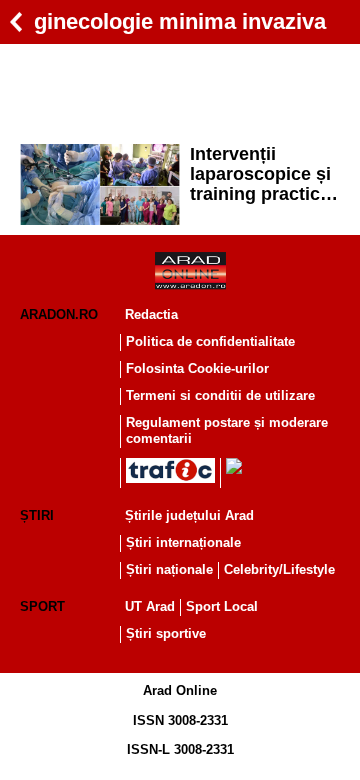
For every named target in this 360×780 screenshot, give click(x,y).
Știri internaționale (183, 542)
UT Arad (150, 606)
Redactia (151, 314)
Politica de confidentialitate (210, 341)
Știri (37, 515)
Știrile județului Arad (189, 515)
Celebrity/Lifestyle (279, 569)
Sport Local (222, 606)
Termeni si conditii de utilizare (220, 395)
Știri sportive (166, 633)
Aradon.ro (59, 314)
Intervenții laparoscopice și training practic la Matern (265, 174)
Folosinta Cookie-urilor (197, 368)
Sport (42, 606)
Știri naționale (169, 569)
